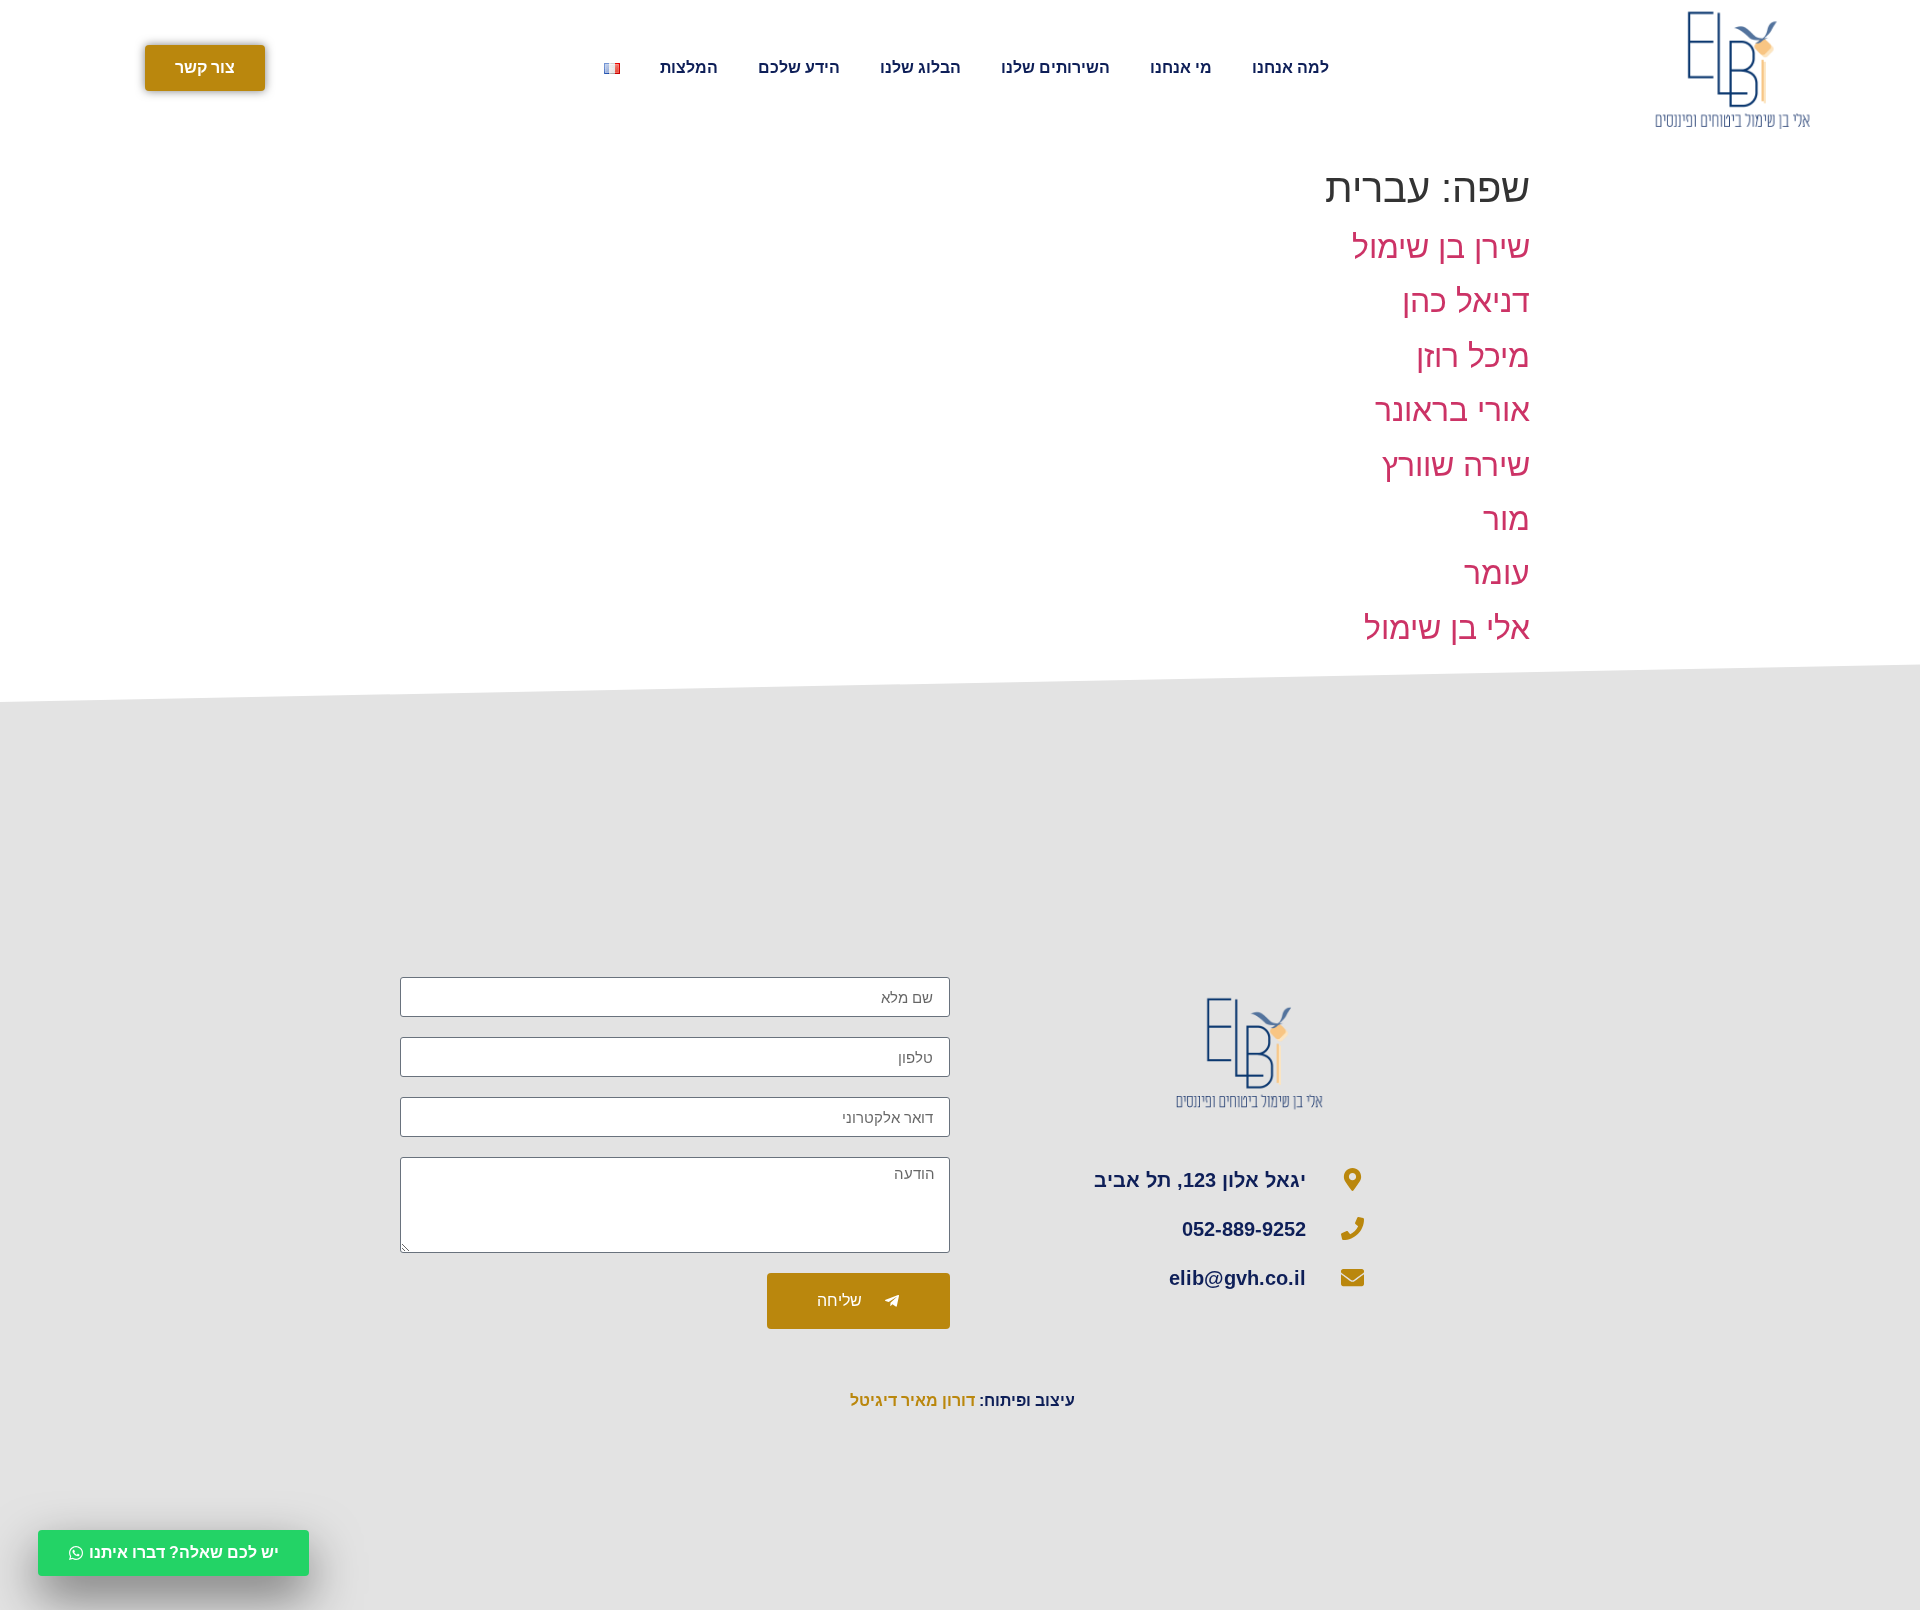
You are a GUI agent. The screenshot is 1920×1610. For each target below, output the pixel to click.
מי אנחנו (1181, 67)
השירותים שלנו (1055, 67)
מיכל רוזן (1473, 356)
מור (1506, 519)
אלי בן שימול (1447, 628)
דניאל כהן (1466, 301)
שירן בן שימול (1441, 247)
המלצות (689, 67)
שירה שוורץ (1456, 465)
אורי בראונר (1452, 410)
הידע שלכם (799, 67)
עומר (1497, 573)
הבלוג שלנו (920, 67)
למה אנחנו (1290, 67)
